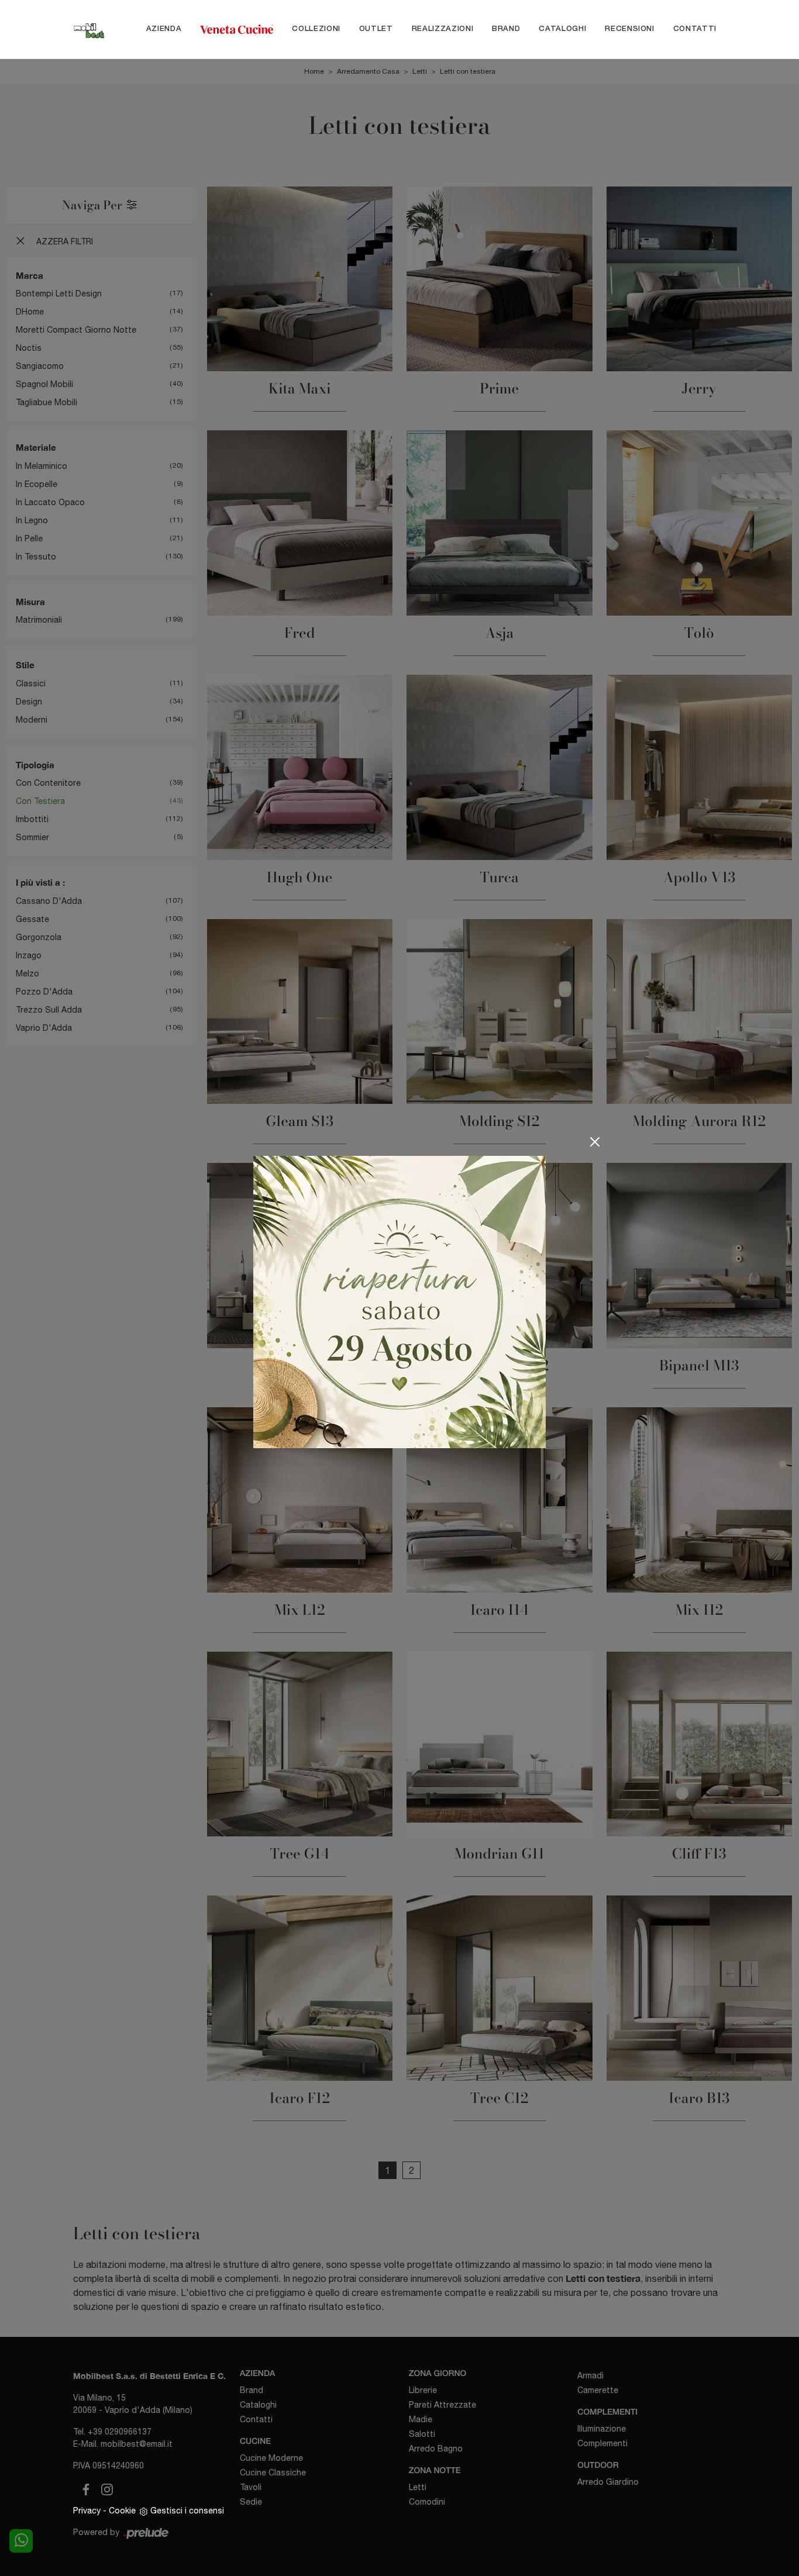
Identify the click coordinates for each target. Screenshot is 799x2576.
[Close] (595, 1142)
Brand (506, 29)
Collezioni (316, 29)
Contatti (695, 29)
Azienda (164, 29)
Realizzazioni (442, 29)
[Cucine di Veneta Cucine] (237, 29)
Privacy (87, 2511)
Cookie (122, 2511)
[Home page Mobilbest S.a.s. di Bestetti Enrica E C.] (89, 29)
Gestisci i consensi (187, 2511)
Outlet (376, 29)
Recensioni (630, 29)
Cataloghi (562, 29)
